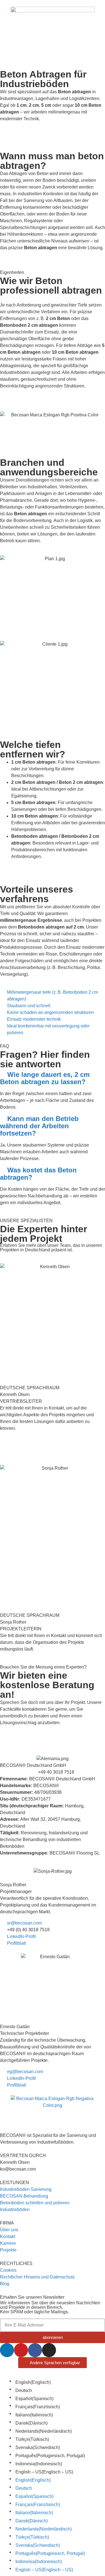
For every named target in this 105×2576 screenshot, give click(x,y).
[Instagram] (49, 2350)
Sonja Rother (13, 1885)
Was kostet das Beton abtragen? (38, 1174)
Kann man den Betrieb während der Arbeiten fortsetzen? (39, 1126)
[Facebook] (35, 2350)
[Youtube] (21, 2350)
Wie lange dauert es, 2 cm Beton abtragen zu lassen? (45, 1078)
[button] (53, 1078)
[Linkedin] (7, 2350)
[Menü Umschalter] (53, 53)
